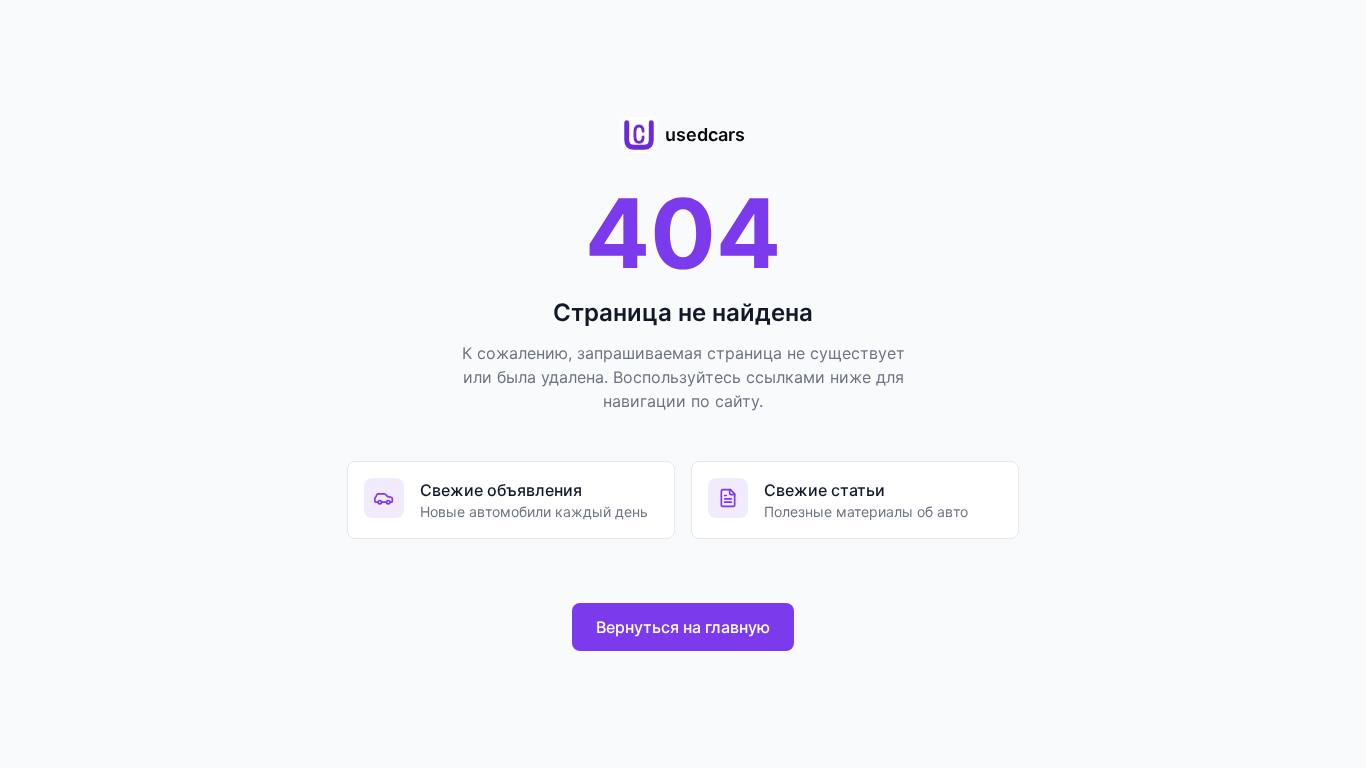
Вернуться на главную (683, 627)
